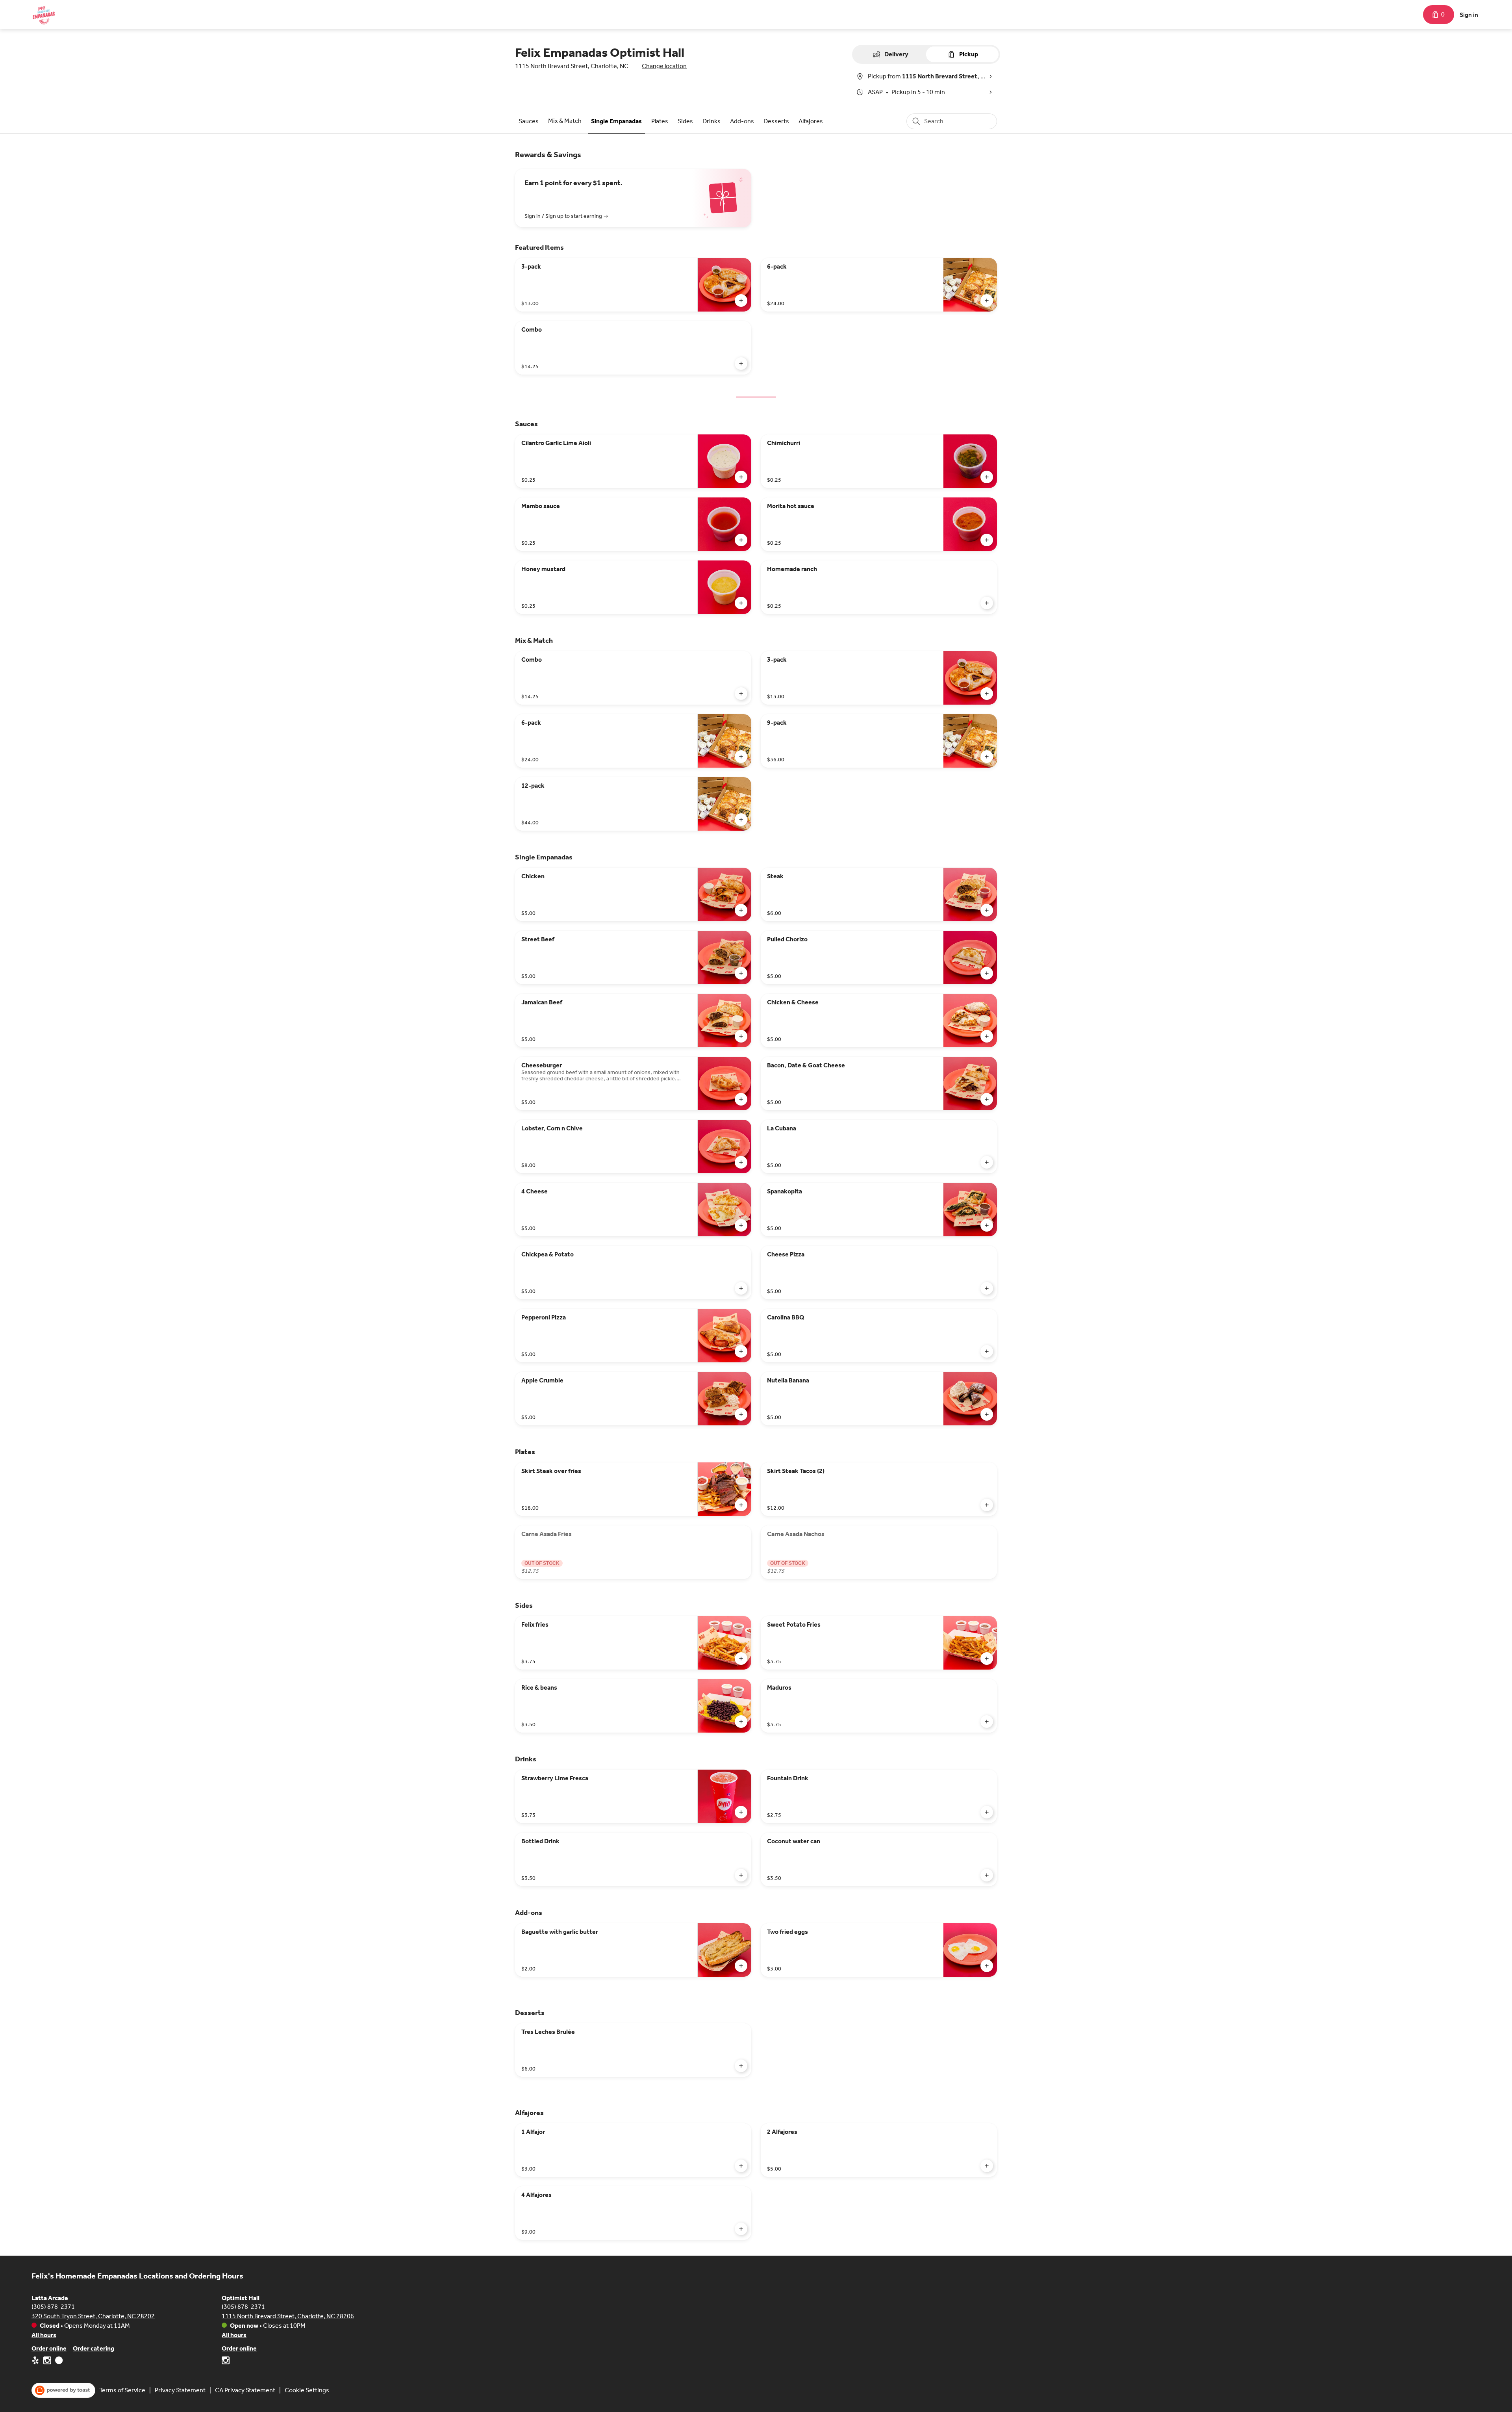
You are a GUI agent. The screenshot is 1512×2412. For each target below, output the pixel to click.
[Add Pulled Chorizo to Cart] (987, 973)
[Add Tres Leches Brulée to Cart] (741, 2066)
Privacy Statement (180, 2390)
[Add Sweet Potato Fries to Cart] (987, 1659)
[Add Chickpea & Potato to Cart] (741, 1288)
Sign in (1469, 15)
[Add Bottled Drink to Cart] (741, 1875)
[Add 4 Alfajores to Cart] (741, 2229)
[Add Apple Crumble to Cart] (741, 1414)
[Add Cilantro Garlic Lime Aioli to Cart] (741, 477)
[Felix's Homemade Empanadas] (43, 15)
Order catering (94, 2348)
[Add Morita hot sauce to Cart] (987, 540)
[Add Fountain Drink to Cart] (987, 1812)
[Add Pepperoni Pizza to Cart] (741, 1351)
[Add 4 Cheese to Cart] (741, 1225)
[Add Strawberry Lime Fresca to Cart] (741, 1812)
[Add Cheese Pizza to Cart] (987, 1288)
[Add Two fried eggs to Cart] (987, 1966)
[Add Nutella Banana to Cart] (987, 1414)
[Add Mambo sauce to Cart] (741, 540)
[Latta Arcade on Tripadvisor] (58, 2362)
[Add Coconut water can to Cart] (987, 1875)
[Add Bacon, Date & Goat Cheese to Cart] (987, 1099)
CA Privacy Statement (245, 2390)
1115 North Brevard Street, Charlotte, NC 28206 (288, 2316)
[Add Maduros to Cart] (987, 1722)
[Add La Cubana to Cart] (987, 1162)
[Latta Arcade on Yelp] (36, 2362)
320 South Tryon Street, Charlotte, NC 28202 (93, 2316)
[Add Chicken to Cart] (741, 910)
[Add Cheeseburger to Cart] (741, 1099)
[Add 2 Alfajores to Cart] (987, 2166)
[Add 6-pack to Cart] (987, 301)
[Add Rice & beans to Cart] (741, 1722)
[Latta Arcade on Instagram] (47, 2362)
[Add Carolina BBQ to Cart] (987, 1351)
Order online (49, 2348)
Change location (664, 66)
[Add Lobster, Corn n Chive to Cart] (741, 1162)
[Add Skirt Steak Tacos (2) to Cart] (987, 1505)
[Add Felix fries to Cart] (741, 1659)
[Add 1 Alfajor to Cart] (741, 2166)
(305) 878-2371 (53, 2307)
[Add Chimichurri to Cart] (987, 477)
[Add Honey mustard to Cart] (741, 603)
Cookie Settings (307, 2390)
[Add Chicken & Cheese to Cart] (987, 1036)
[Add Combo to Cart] (741, 364)
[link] (529, 121)
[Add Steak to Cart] (987, 910)
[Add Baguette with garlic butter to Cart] (741, 1966)
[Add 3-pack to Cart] (741, 301)
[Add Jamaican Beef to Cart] (741, 1036)
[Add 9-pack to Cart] (987, 757)
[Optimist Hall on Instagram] (226, 2362)
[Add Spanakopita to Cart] (987, 1225)
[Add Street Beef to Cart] (741, 973)
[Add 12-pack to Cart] (741, 820)
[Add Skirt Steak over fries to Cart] (741, 1505)
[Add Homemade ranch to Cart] (987, 603)
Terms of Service (122, 2390)
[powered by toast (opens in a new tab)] (63, 2390)
